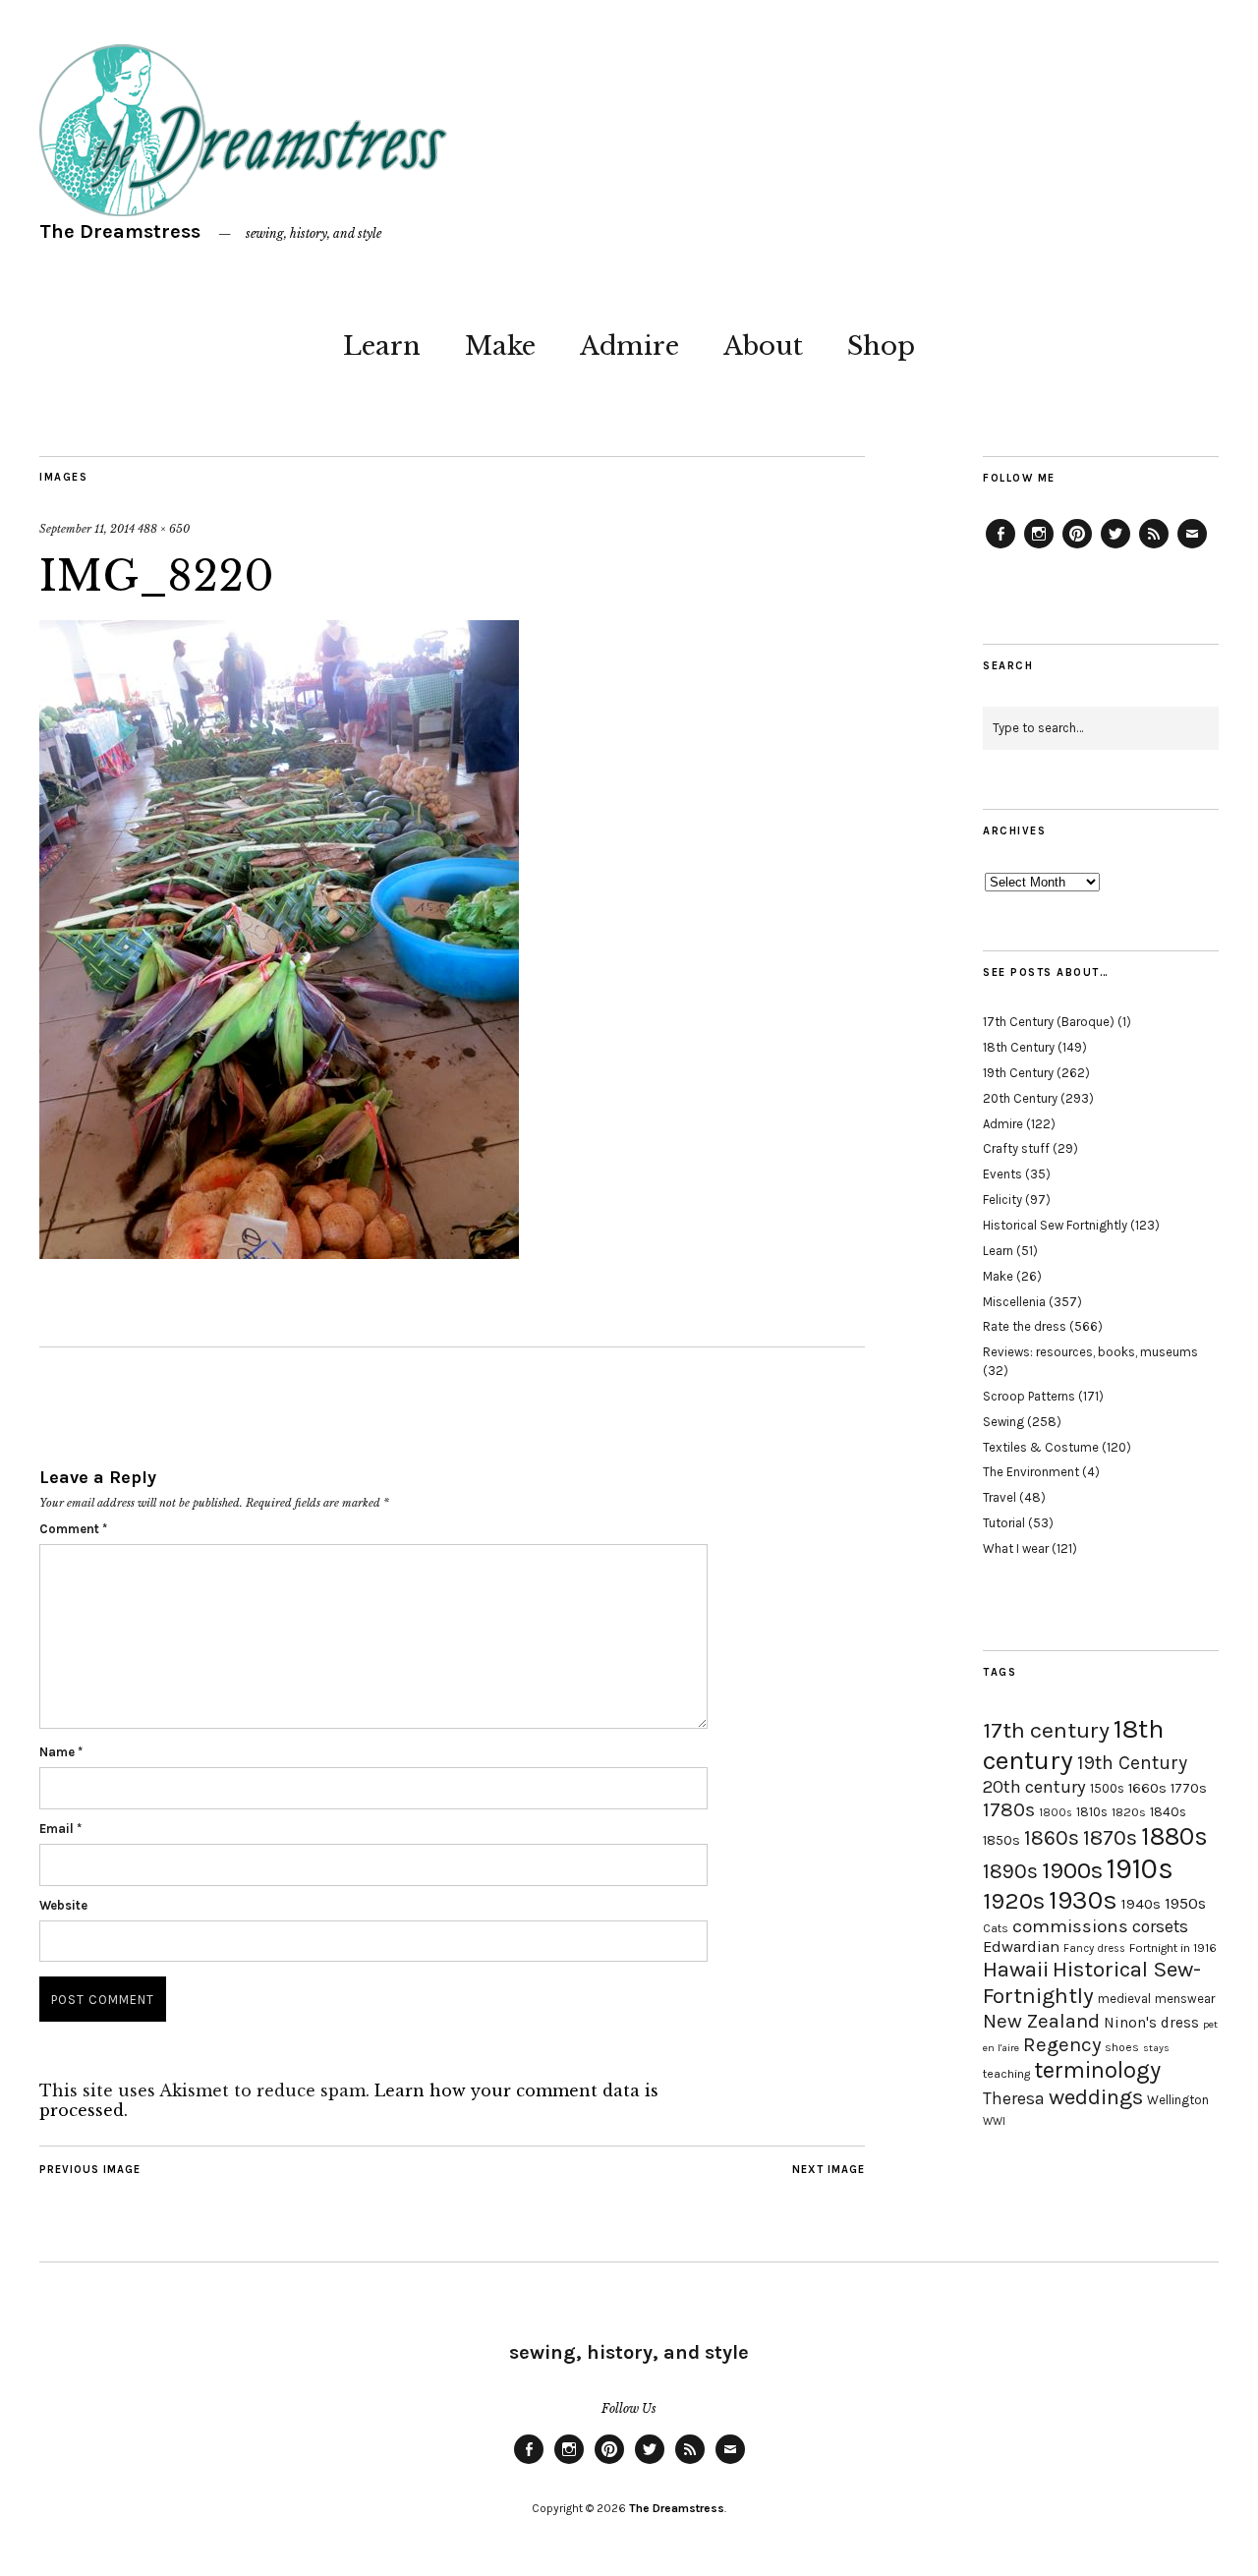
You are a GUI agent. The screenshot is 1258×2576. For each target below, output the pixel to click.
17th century (1046, 1730)
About (763, 346)
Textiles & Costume (1041, 1447)
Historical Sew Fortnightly (1055, 1225)
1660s (1147, 1788)
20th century (1034, 1787)
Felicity (1002, 1200)
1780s (1009, 1809)
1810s (1092, 1812)
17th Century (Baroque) (1049, 1022)
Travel (1000, 1497)
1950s (1185, 1903)
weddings (1096, 2097)
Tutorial (1004, 1523)
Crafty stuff (1016, 1148)
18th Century (1019, 1047)
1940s (1141, 1904)
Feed (1154, 547)
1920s (1014, 1901)
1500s (1107, 1788)
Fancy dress (1094, 1948)
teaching (1006, 2074)
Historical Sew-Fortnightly (1092, 1982)
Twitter (1115, 547)
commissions (1070, 1926)
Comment (73, 1529)
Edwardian (1021, 1946)
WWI (994, 2121)
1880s (1174, 1836)
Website (63, 1905)
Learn (382, 346)
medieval (1124, 1999)
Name (61, 1752)
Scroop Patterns (1029, 1396)
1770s (1189, 1788)
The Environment (1031, 1472)
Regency (1062, 2044)
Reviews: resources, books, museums (1090, 1352)
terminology (1097, 2070)
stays (1156, 2048)
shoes (1122, 2047)
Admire (629, 346)
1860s (1052, 1838)
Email (60, 1829)
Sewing (1003, 1422)
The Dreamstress (120, 231)
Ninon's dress (1151, 2023)
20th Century (1020, 1098)
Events (1002, 1174)
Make (500, 346)
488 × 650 (164, 529)
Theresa (1014, 2098)
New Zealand (1041, 2021)
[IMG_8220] (279, 1253)
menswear (1185, 1999)
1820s (1129, 1812)
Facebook (1001, 547)
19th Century (1018, 1073)
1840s (1168, 1811)
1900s (1072, 1870)
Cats (996, 1928)
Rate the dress (1025, 1326)
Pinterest (1077, 547)
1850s (1001, 1840)
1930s (1083, 1900)
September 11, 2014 (87, 529)
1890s (1010, 1871)
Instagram (1039, 547)
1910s (1140, 1868)
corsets (1160, 1926)
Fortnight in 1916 (1173, 1948)
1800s (1056, 1813)
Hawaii (1016, 1969)
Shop (881, 346)
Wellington (1178, 2100)
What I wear (1016, 1548)
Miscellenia (1014, 1302)
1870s (1110, 1837)
